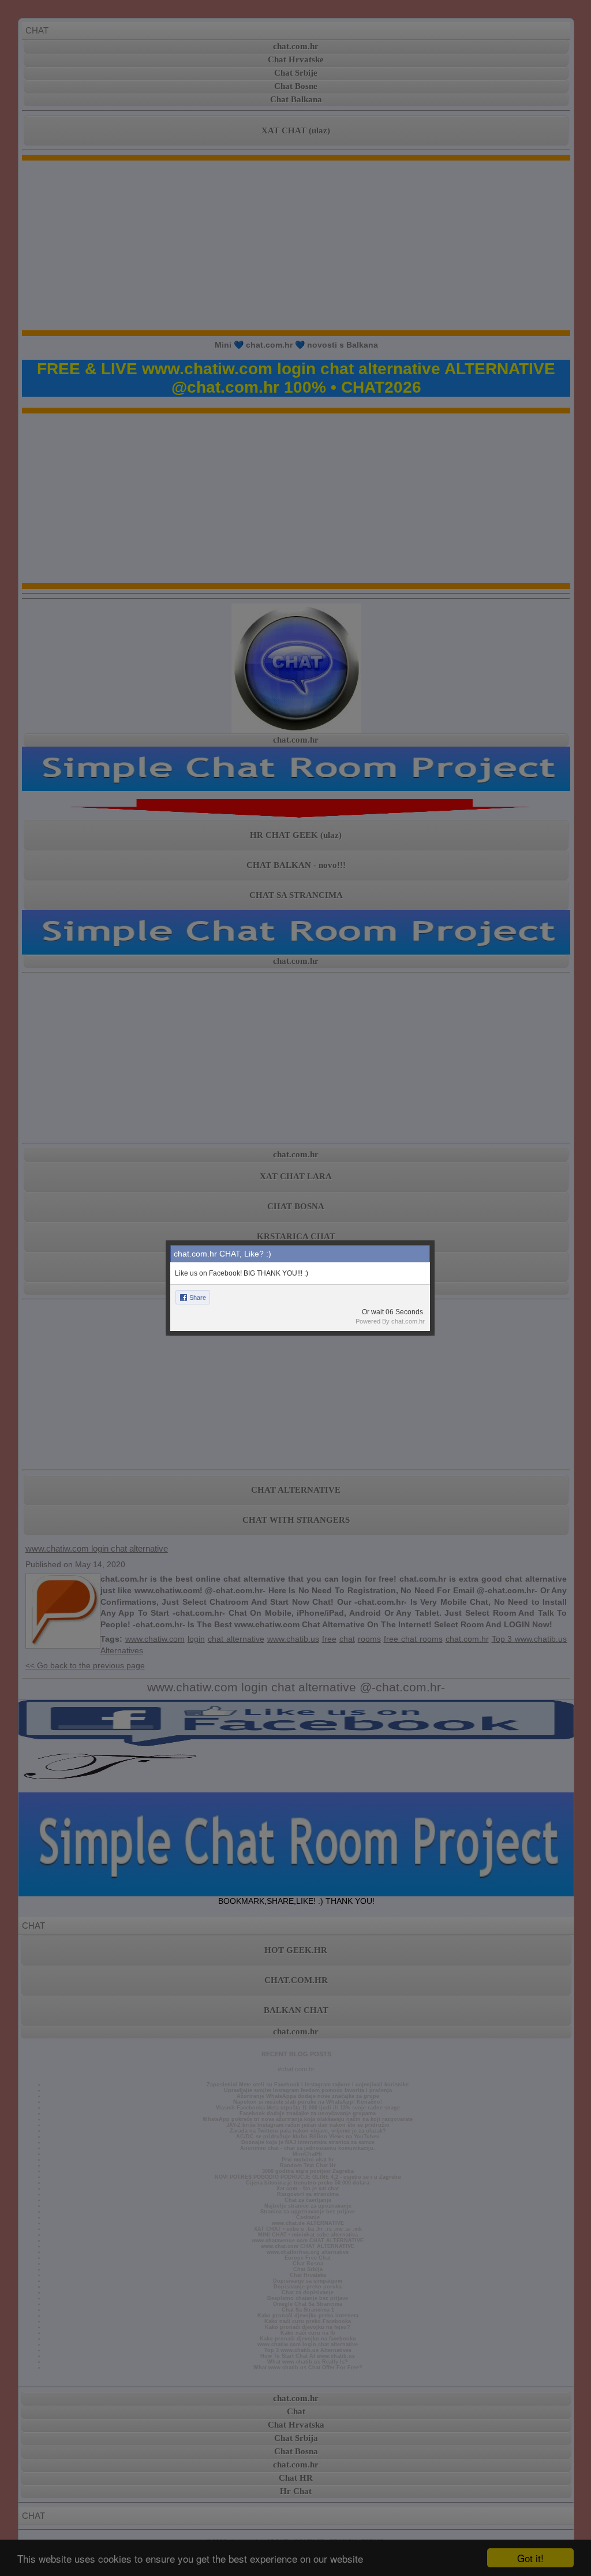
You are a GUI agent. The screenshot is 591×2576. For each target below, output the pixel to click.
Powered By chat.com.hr (390, 1321)
